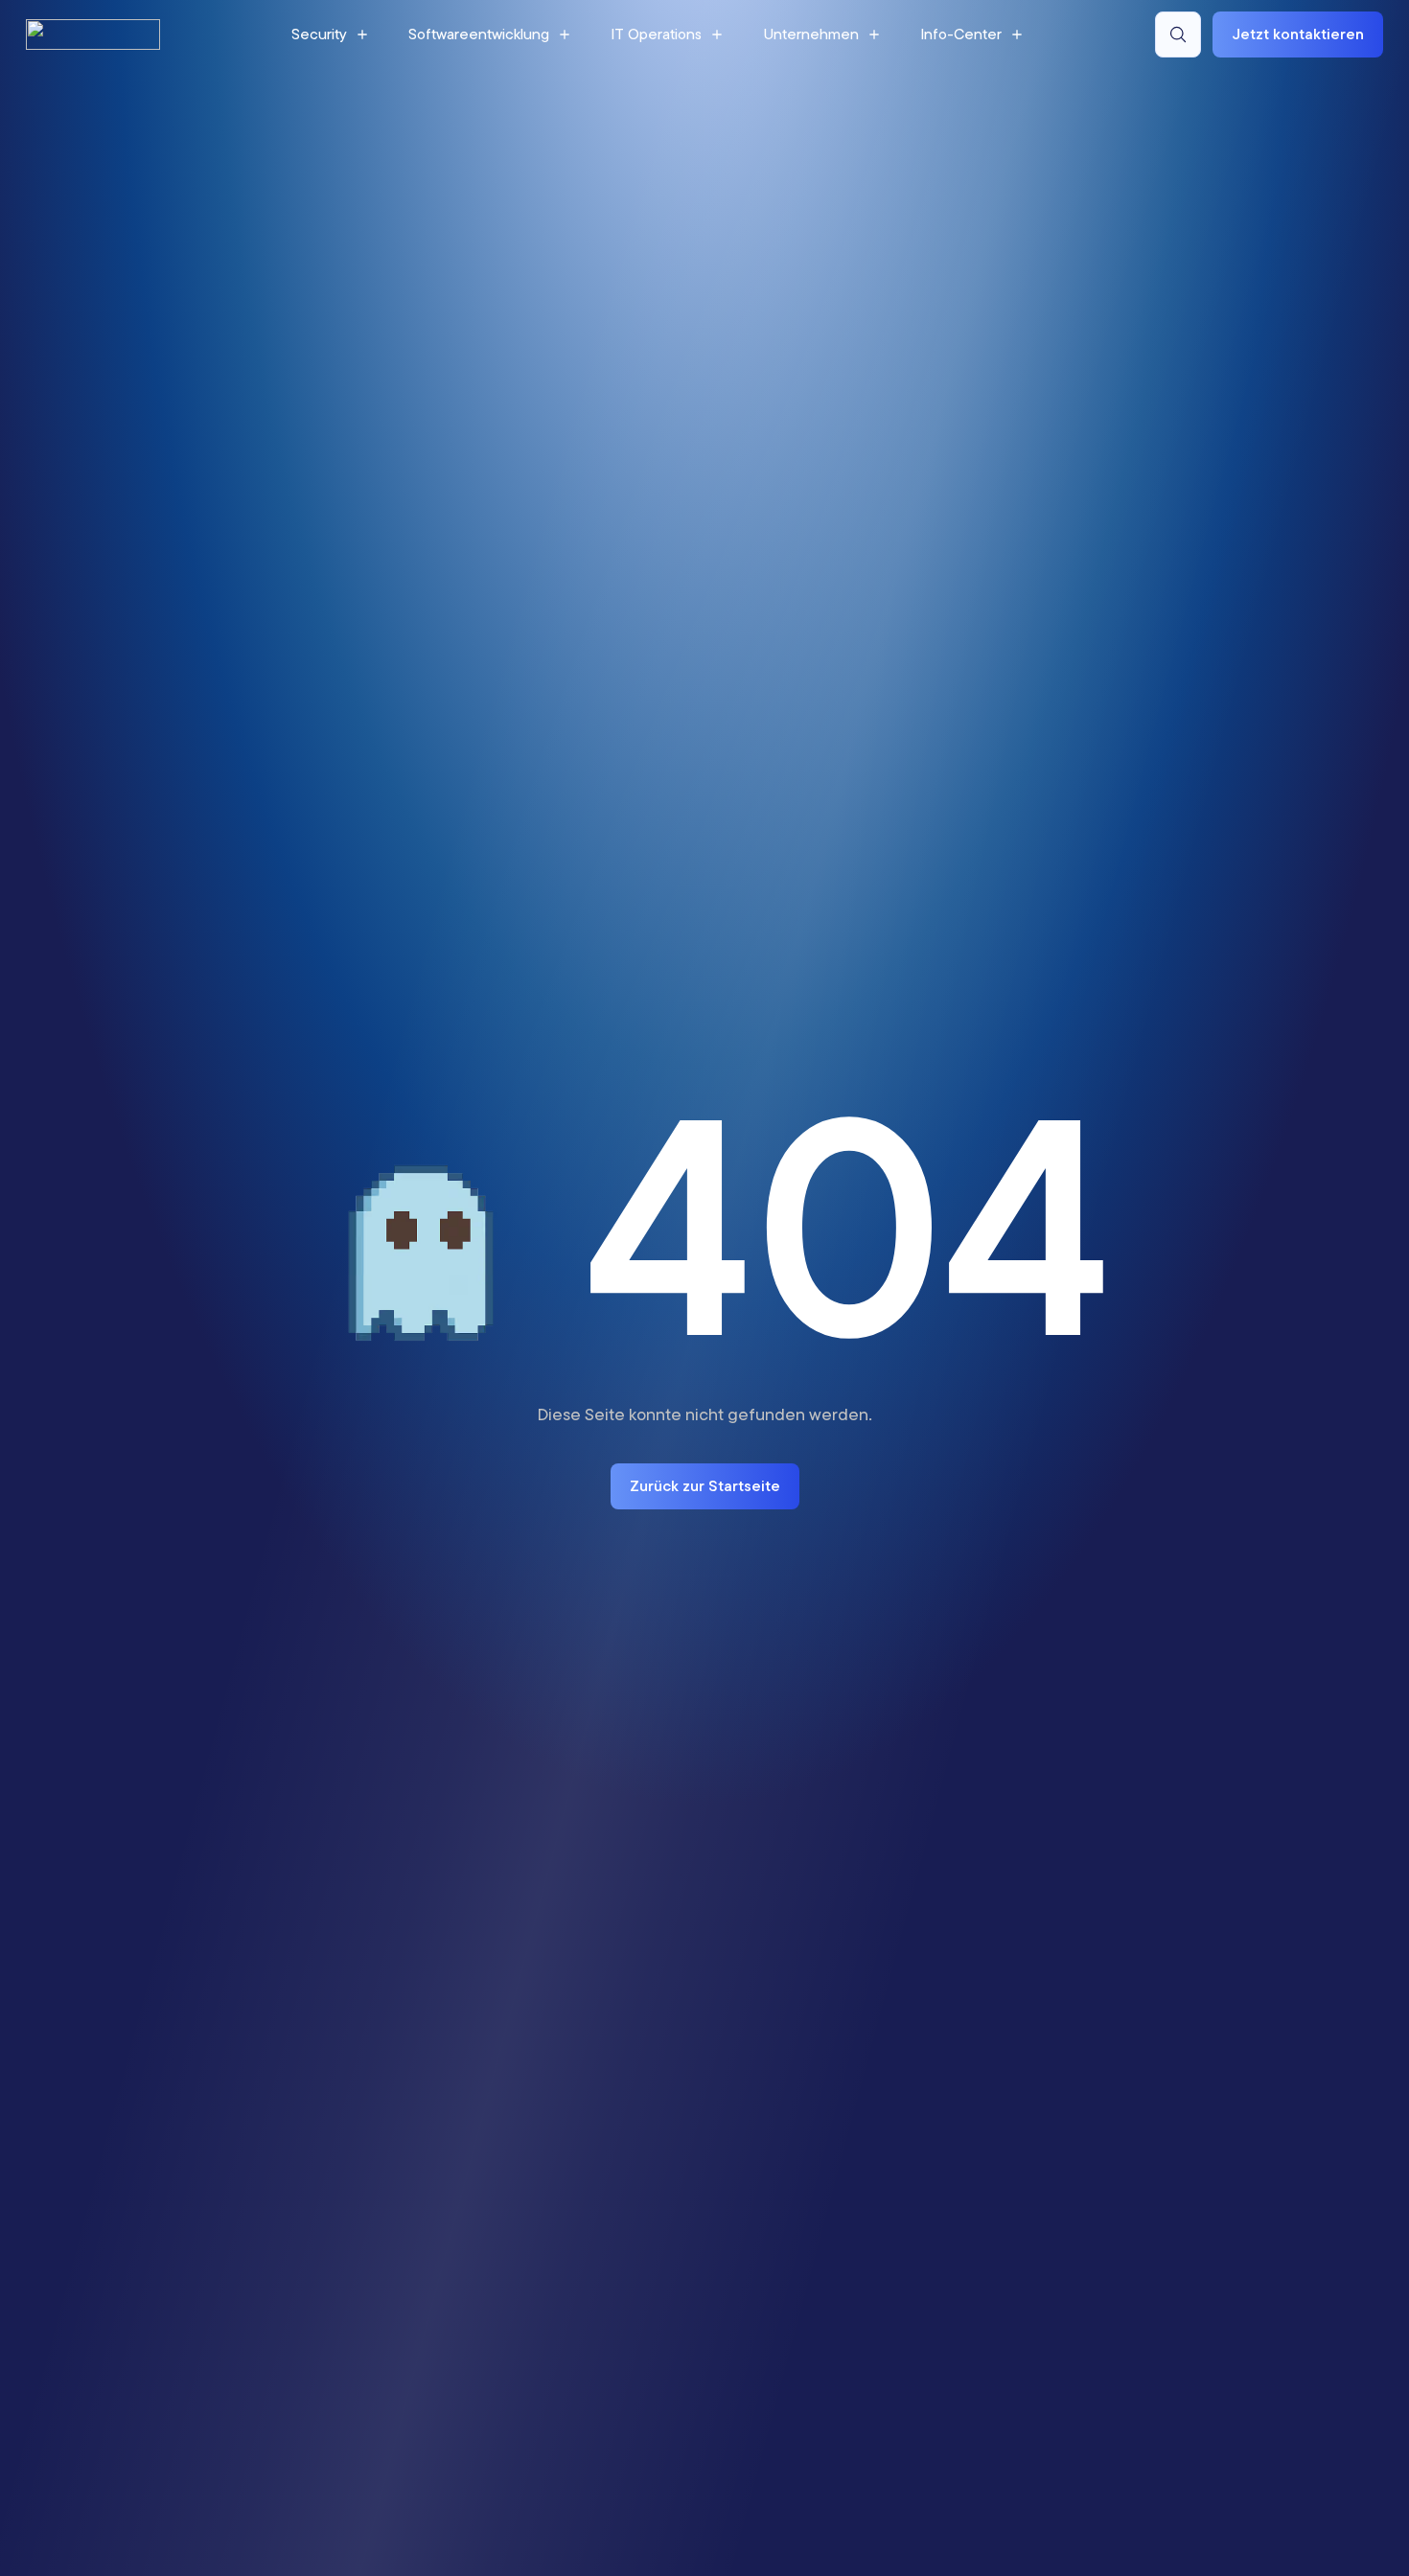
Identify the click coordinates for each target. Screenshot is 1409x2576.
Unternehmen (811, 34)
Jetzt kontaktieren (1298, 34)
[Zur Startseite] (93, 34)
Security (319, 34)
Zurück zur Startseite (705, 1485)
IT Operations (656, 34)
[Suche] (1178, 34)
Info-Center (961, 34)
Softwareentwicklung (479, 34)
